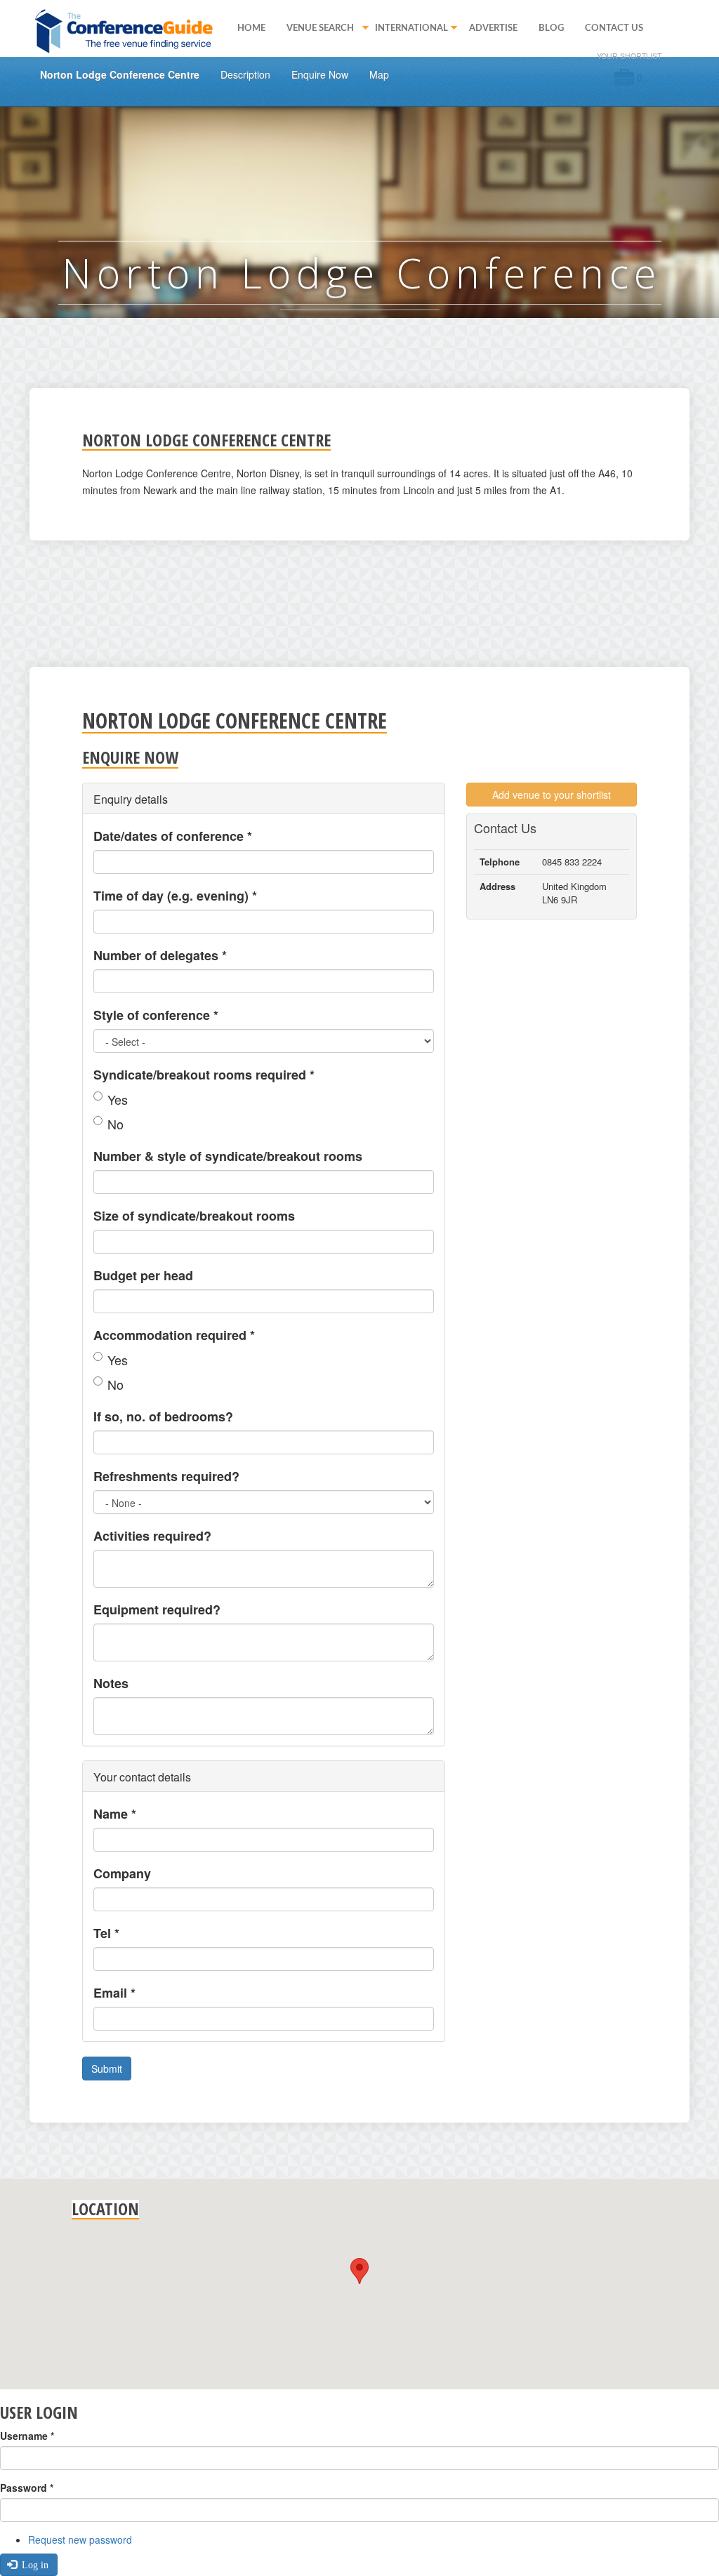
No (116, 1124)
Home (251, 28)
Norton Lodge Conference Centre (120, 74)
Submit (107, 2069)
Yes (118, 1099)
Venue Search (315, 29)
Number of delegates (160, 955)
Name (115, 1814)
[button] (359, 2271)
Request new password (80, 2540)
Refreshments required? (166, 1476)
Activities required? (152, 1536)
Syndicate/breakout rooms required (204, 1075)
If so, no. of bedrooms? (163, 1416)
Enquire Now (320, 74)
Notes (111, 1683)
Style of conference (156, 1015)
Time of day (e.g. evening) (175, 896)
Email (114, 1993)
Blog (551, 28)
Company (122, 1873)
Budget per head (143, 1275)
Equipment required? (157, 1609)
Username (27, 2436)
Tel (106, 1933)
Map (379, 74)
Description (245, 74)
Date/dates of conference (173, 836)
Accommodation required (174, 1335)
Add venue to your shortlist (552, 795)
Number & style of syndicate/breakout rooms (228, 1156)
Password (27, 2488)
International (406, 29)
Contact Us (614, 28)
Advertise (493, 28)
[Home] (128, 30)
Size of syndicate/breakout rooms (194, 1216)
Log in (34, 2565)
